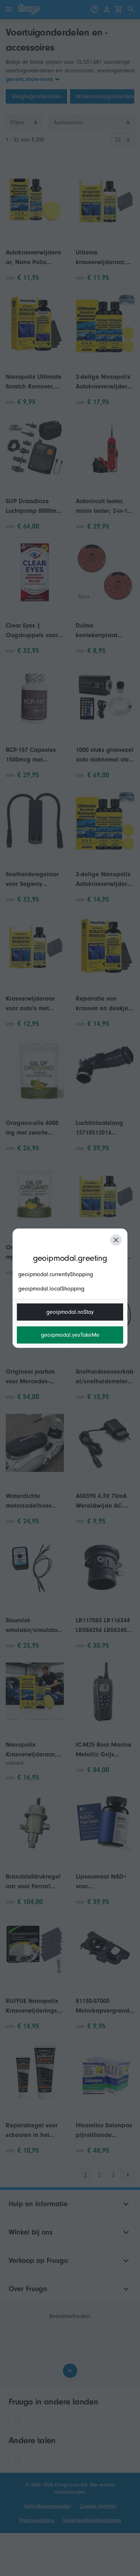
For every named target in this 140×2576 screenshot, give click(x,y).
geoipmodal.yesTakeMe (70, 1335)
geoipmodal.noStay (70, 1312)
